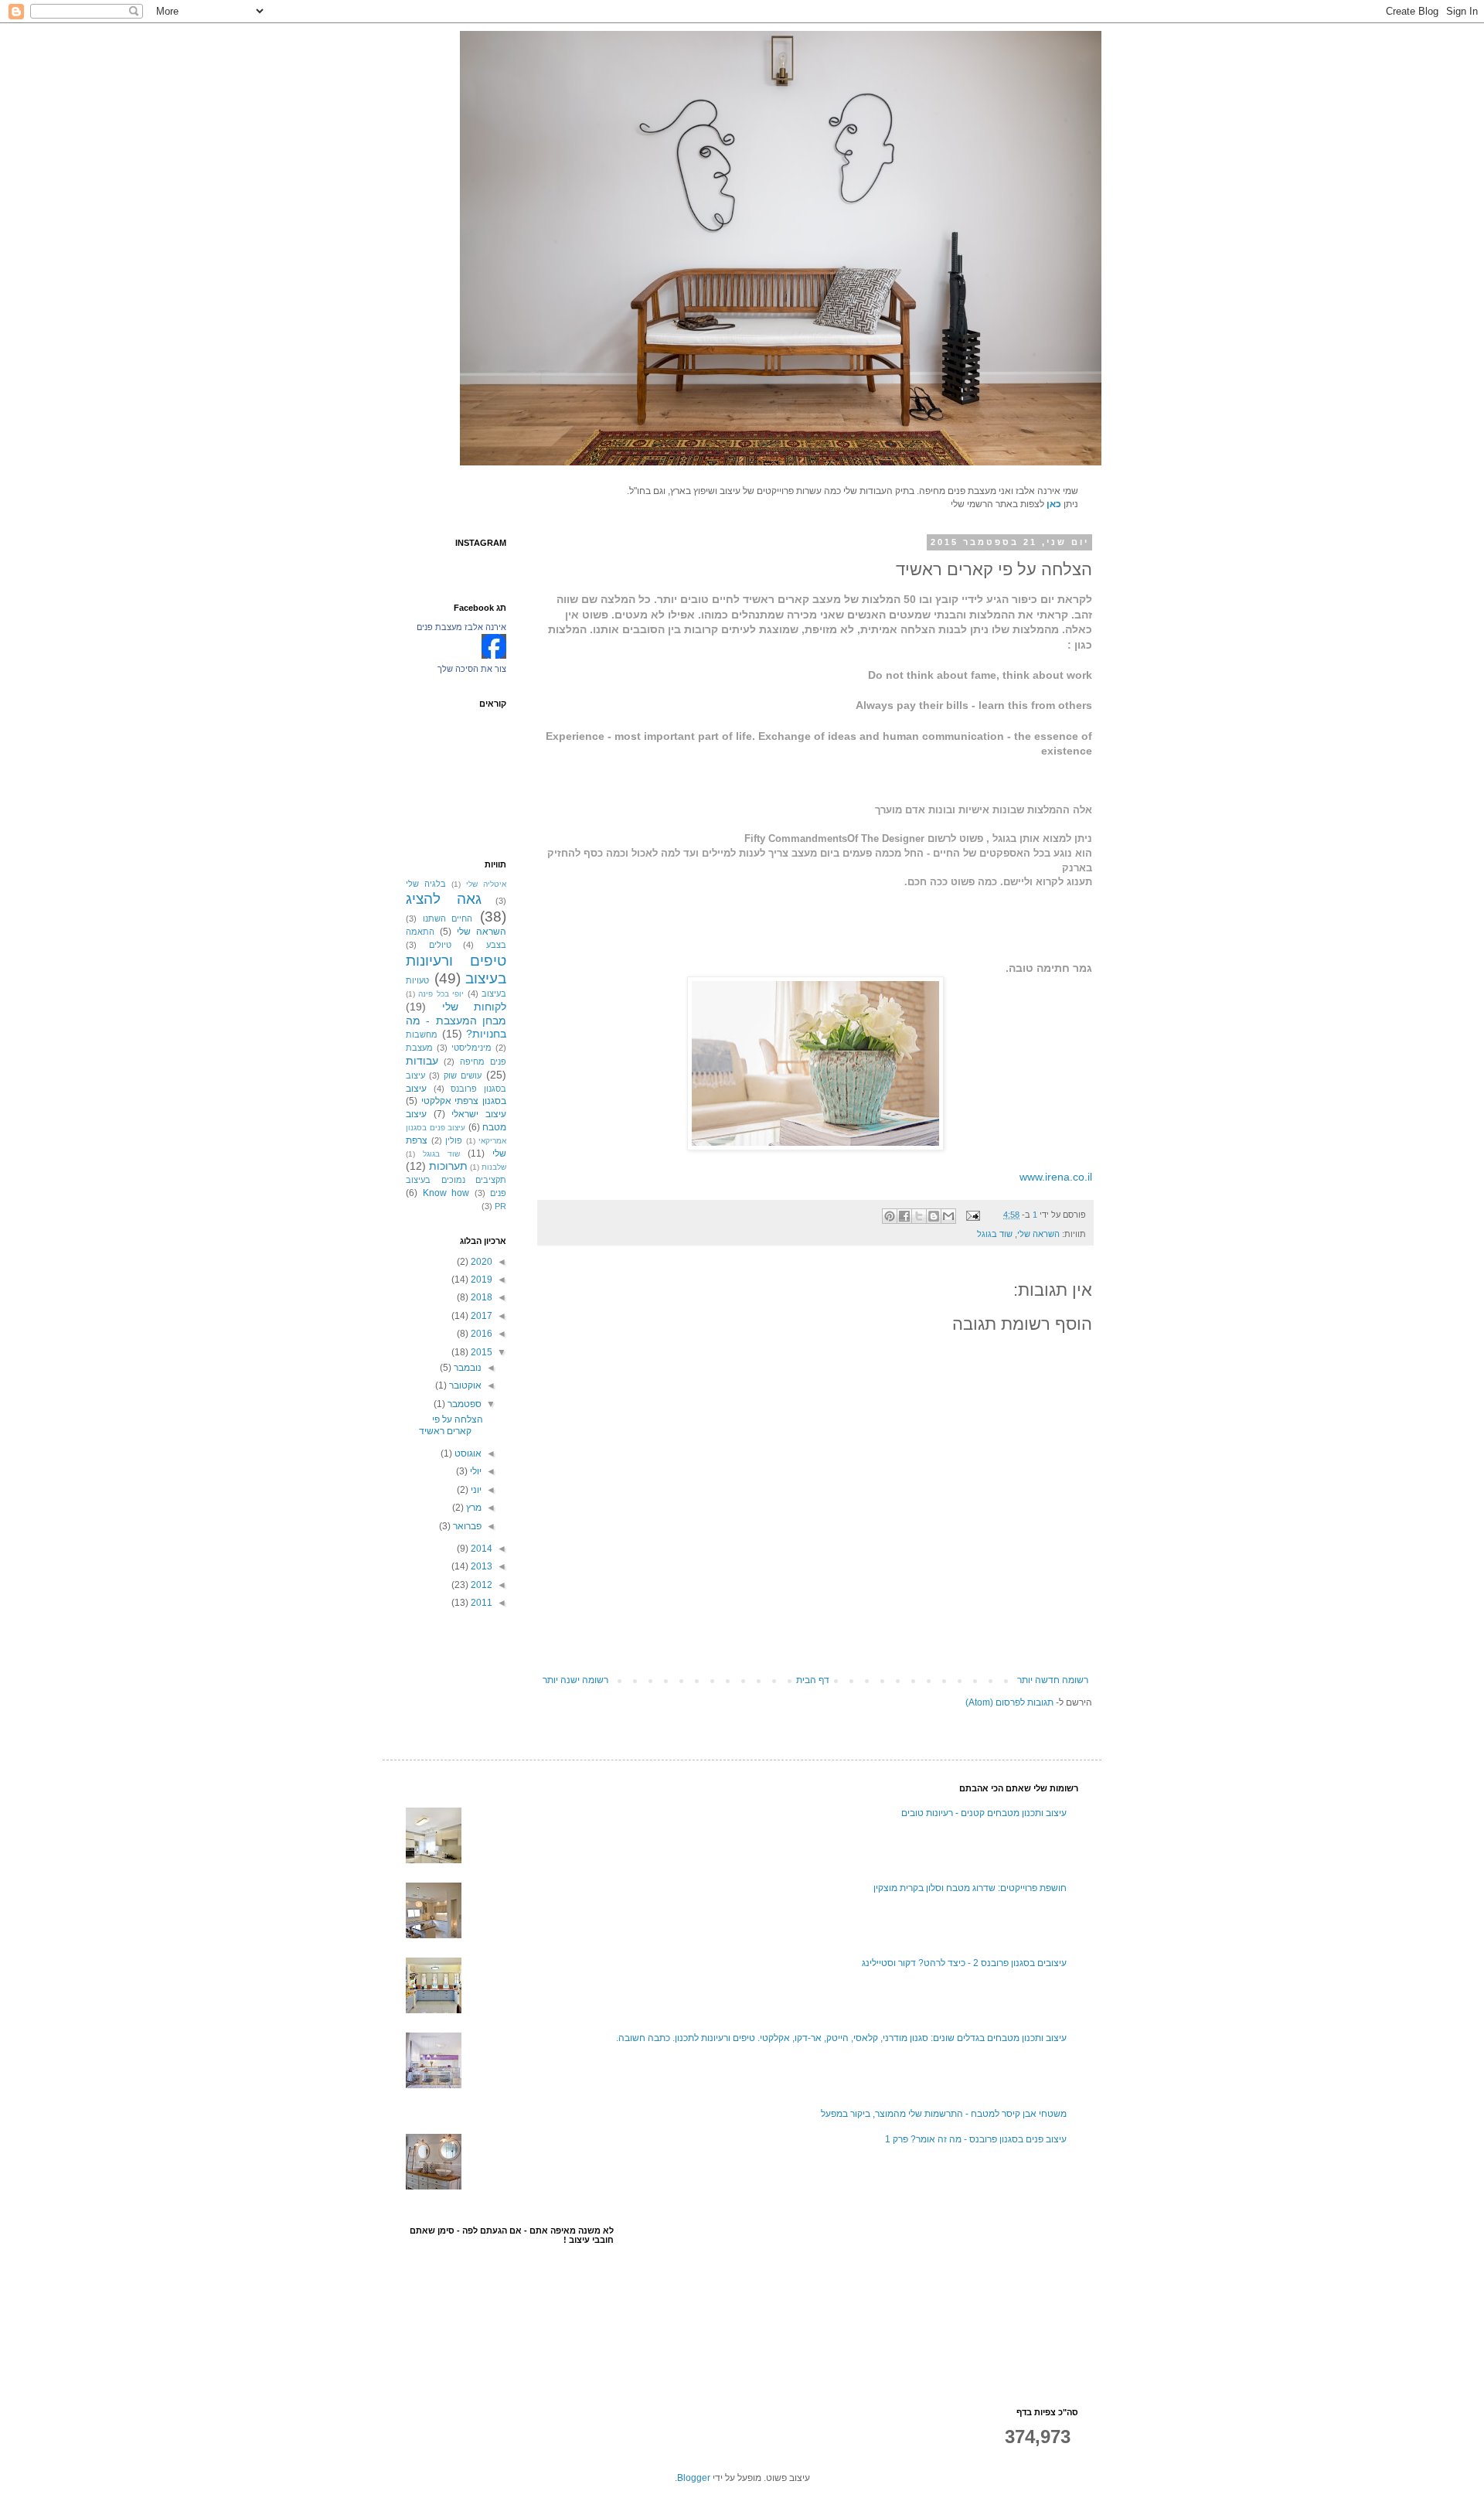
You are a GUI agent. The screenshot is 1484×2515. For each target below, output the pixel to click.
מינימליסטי (471, 1048)
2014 (480, 1549)
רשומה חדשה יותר (1053, 1680)
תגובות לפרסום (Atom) (1009, 1702)
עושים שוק (463, 1075)
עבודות (422, 1061)
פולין (454, 1140)
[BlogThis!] (934, 1216)
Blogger (694, 2478)
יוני (475, 1490)
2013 (480, 1566)
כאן (1054, 504)
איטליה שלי (486, 884)
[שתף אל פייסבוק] (904, 1216)
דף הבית (813, 1680)
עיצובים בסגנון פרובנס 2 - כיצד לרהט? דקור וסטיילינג (964, 1963)
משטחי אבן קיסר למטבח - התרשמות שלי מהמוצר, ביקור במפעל (944, 2114)
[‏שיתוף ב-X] (919, 1216)
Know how (446, 1193)
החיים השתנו (448, 918)
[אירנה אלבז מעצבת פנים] (494, 656)
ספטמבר (463, 1404)
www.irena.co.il (1056, 1177)
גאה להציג (444, 899)
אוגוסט (467, 1453)
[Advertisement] (1001, 2303)
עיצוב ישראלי (479, 1114)
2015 (480, 1352)
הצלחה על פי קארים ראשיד (451, 1425)
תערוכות (448, 1166)
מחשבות (422, 1034)
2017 (480, 1316)
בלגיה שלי (426, 884)
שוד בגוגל (995, 1234)
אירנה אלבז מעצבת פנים (461, 627)
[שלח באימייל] (948, 1216)
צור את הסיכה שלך (472, 669)
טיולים (440, 945)
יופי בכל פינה (441, 994)
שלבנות (494, 1167)
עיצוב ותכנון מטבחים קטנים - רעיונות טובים (984, 1813)
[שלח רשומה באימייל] (974, 1215)
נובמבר (466, 1368)
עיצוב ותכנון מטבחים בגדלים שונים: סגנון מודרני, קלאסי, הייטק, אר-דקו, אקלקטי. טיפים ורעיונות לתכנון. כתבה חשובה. (841, 2038)
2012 (480, 1585)
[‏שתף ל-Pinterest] (890, 1216)
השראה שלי (1038, 1234)
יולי (475, 1471)
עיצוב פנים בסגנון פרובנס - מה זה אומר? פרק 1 (976, 2139)
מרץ (473, 1508)
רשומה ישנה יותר (575, 1680)
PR (500, 1206)
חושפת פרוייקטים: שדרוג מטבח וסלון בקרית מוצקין (970, 1888)
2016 (480, 1334)
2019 (480, 1280)
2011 (480, 1603)
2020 (480, 1262)
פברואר (466, 1526)
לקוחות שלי (475, 1007)
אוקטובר (464, 1385)
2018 (480, 1297)
